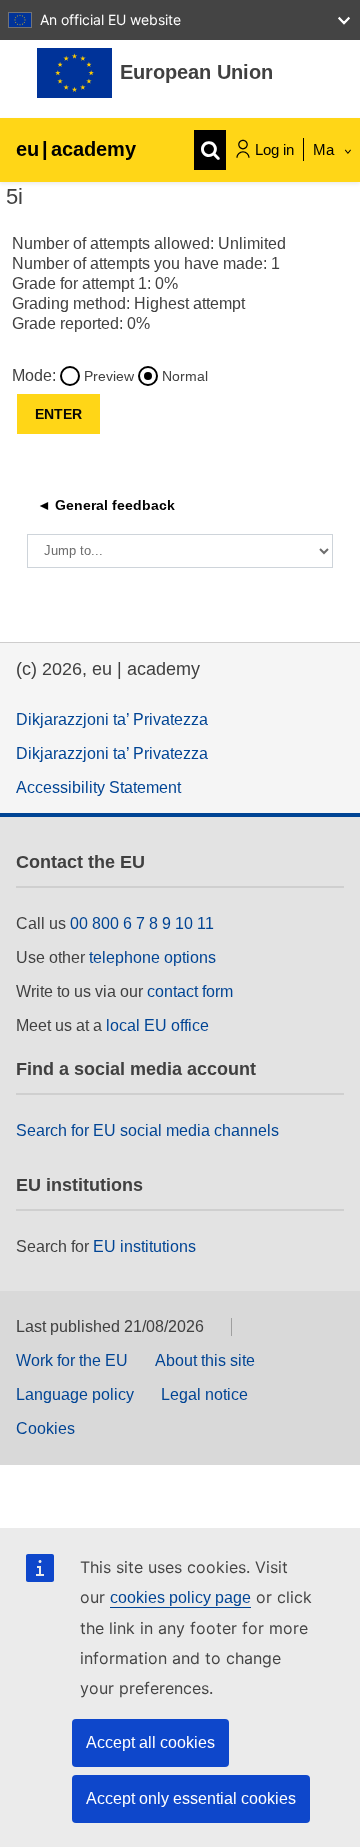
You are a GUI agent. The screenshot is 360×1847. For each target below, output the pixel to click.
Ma (325, 149)
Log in (274, 149)
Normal (185, 376)
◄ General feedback (106, 505)
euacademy (76, 149)
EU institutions (144, 1246)
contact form (190, 991)
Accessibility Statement (98, 787)
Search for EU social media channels (147, 1130)
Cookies (45, 1428)
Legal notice (204, 1394)
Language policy (75, 1394)
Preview (109, 376)
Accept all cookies (150, 1742)
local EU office (157, 1025)
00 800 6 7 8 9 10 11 (142, 923)
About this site (205, 1360)
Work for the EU (72, 1360)
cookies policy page (180, 1597)
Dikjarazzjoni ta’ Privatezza (112, 719)
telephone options (152, 957)
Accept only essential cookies (191, 1798)
